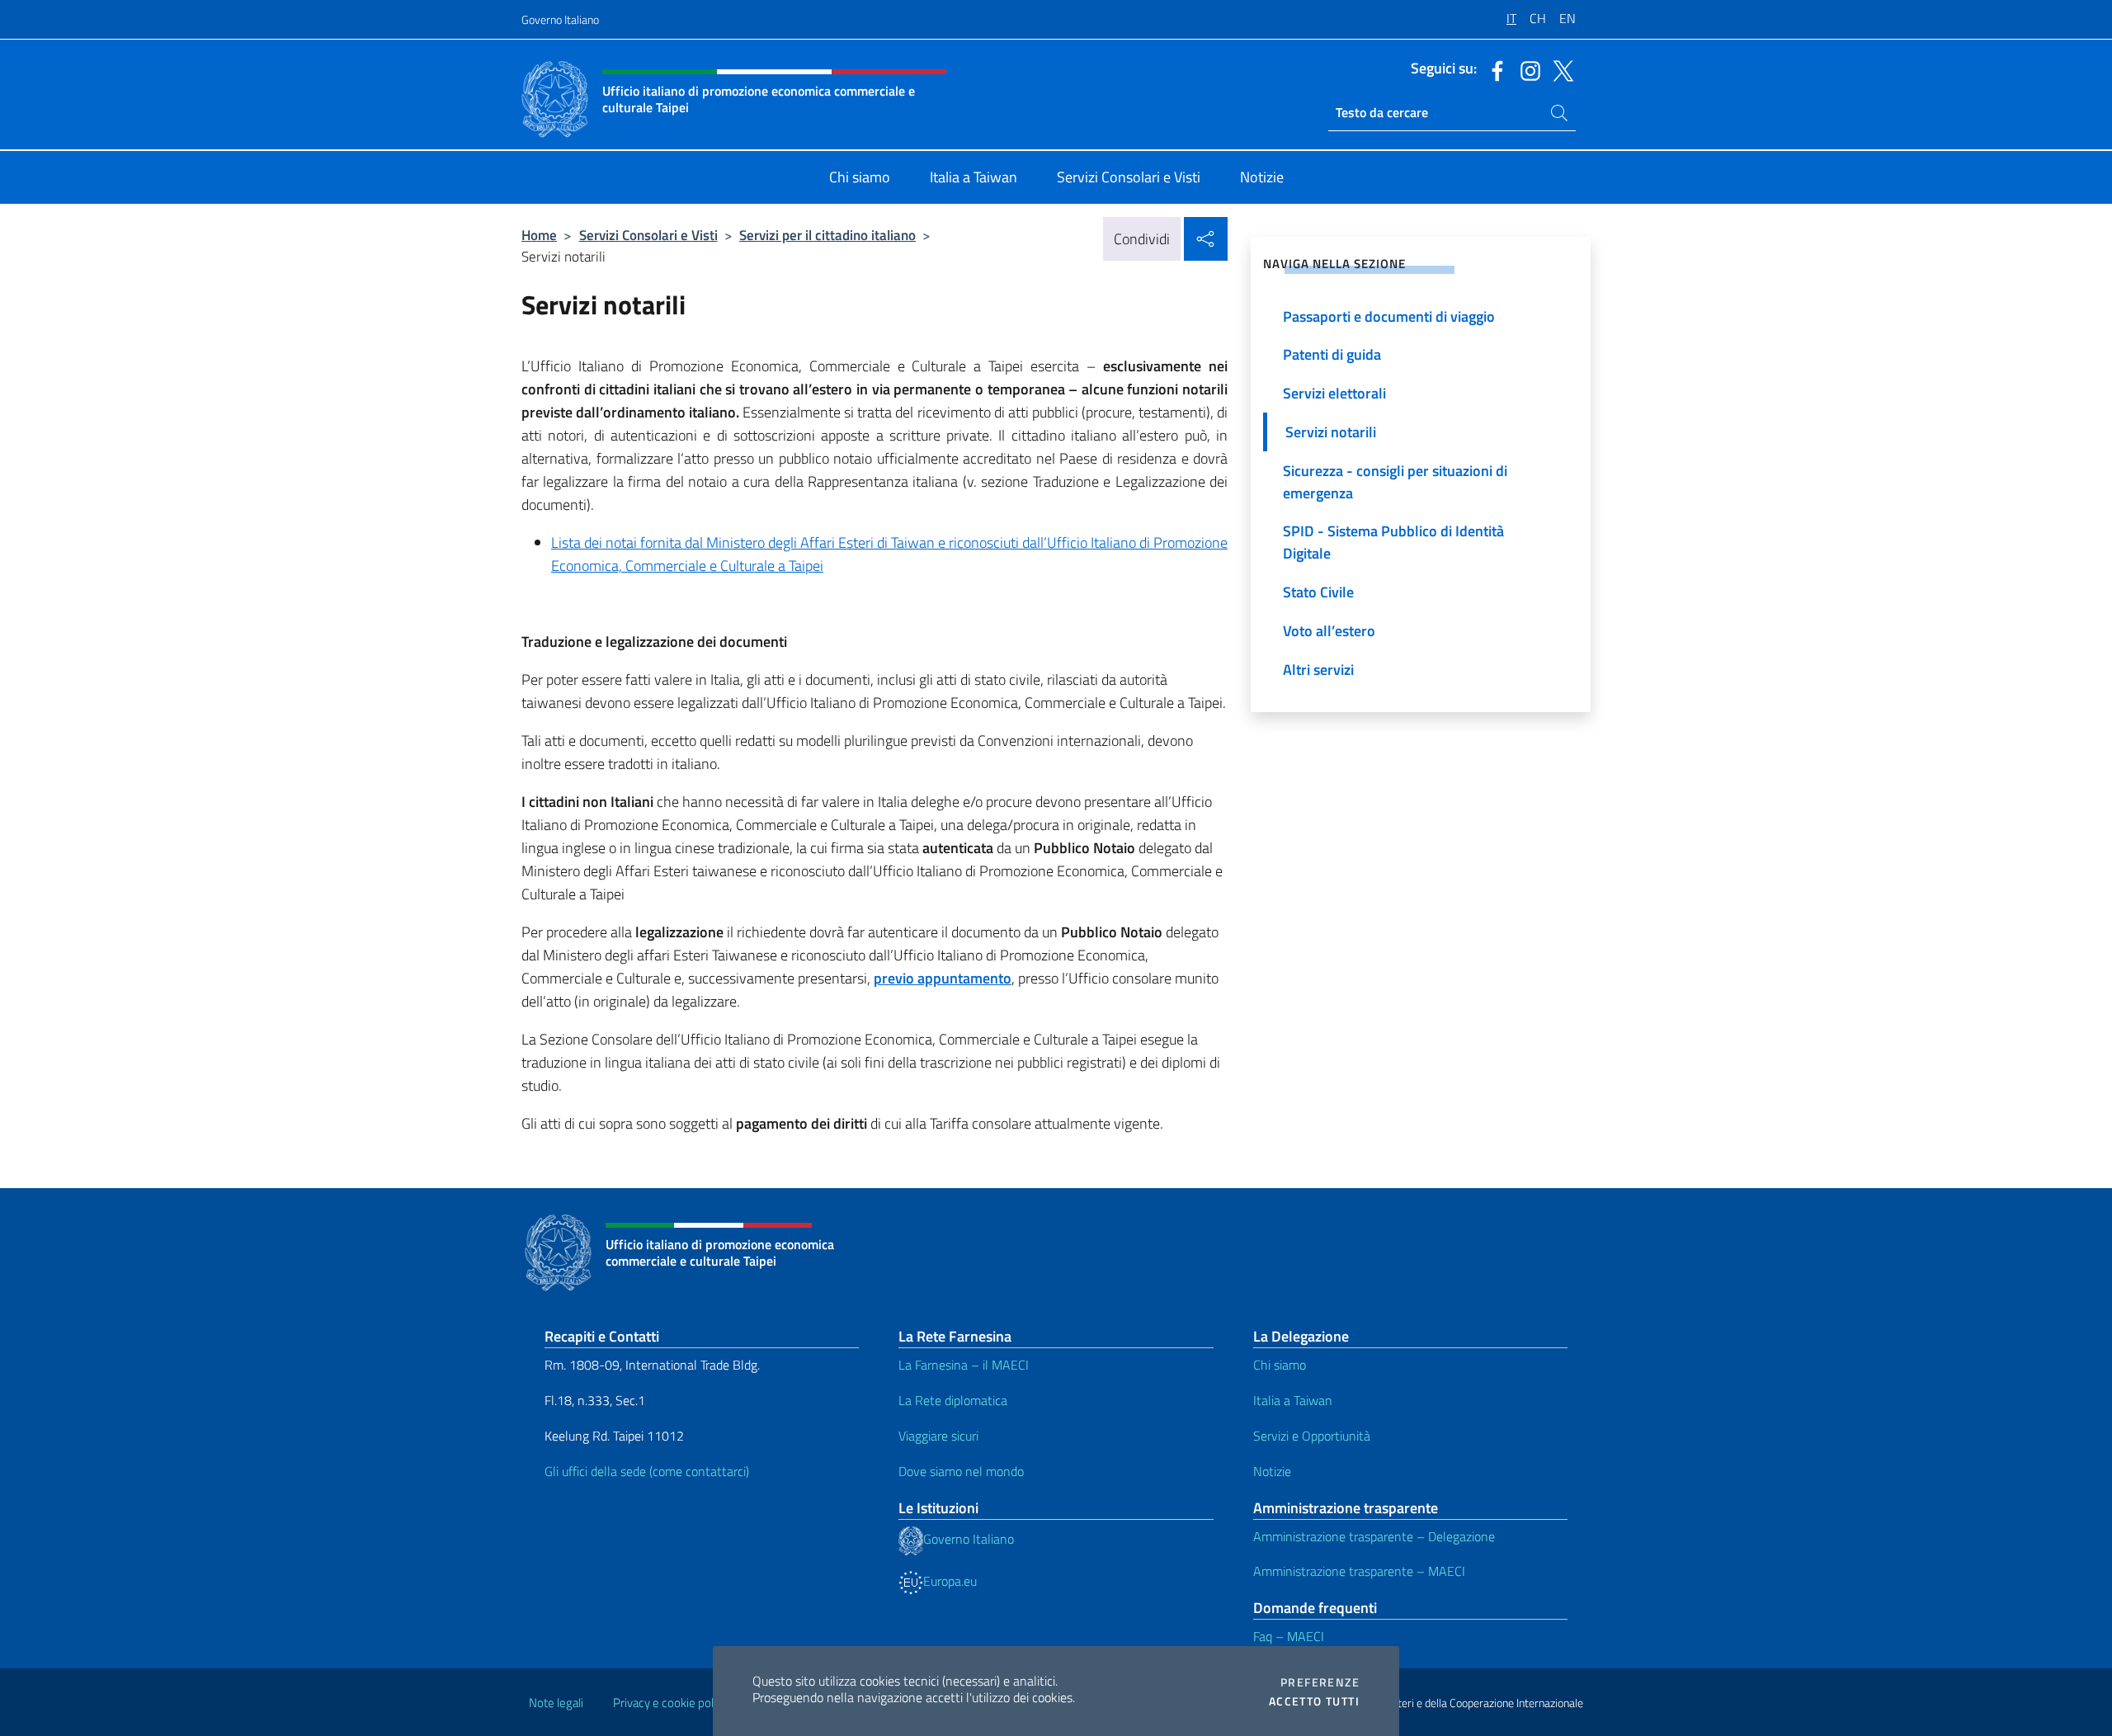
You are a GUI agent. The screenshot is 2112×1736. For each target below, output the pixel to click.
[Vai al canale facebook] (1493, 69)
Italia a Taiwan (1293, 1400)
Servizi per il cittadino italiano (827, 235)
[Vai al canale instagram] (1526, 69)
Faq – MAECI (1289, 1636)
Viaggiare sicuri (938, 1436)
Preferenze (1320, 1682)
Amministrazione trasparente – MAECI (1359, 1571)
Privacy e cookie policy (670, 1703)
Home (539, 235)
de (590, 542)
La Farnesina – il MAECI (964, 1365)
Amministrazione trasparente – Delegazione (1374, 1536)
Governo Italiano (560, 19)
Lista (566, 542)
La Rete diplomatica (953, 1400)
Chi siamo (1280, 1365)
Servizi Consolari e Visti (648, 235)
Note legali (556, 1703)
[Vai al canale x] (1559, 69)
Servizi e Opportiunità (1312, 1436)
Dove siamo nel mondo (961, 1471)
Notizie (1272, 1471)
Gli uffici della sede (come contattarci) (647, 1471)
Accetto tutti (1314, 1701)
